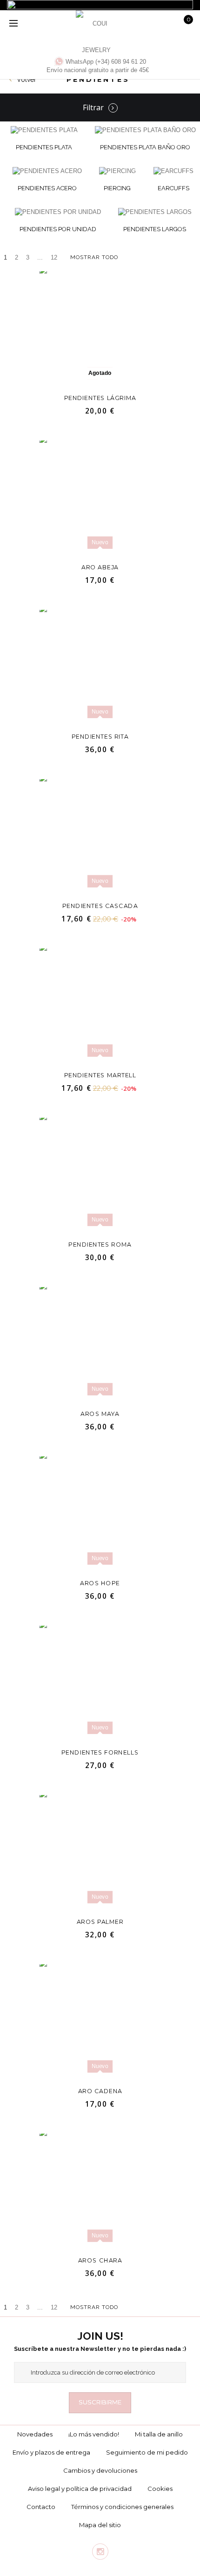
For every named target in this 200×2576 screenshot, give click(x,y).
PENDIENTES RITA (100, 736)
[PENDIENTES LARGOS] (155, 212)
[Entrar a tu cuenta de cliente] (153, 24)
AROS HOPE (100, 1583)
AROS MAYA (100, 1413)
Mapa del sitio (100, 2525)
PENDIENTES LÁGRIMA (100, 397)
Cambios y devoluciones (100, 2470)
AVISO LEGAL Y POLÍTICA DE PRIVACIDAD (80, 2489)
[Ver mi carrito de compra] (188, 22)
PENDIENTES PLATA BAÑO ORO (145, 147)
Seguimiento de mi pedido (147, 2452)
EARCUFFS (173, 188)
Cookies (160, 2489)
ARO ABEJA (100, 567)
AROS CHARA (100, 2260)
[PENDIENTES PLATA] (44, 130)
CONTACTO (41, 2507)
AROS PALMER (100, 1921)
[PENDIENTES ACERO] (47, 171)
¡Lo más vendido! (94, 2434)
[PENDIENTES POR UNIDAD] (58, 212)
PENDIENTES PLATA (44, 147)
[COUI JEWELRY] (96, 31)
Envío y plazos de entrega (51, 2452)
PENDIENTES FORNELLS (100, 1752)
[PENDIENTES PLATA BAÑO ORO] (145, 130)
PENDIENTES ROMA (100, 1244)
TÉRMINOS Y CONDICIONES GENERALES (122, 2507)
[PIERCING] (117, 171)
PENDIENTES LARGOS (155, 229)
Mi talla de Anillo (159, 2434)
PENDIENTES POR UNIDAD (58, 229)
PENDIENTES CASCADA (100, 905)
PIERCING (117, 188)
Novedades (35, 2434)
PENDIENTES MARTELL (100, 1075)
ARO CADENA (100, 2091)
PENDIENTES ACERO (47, 188)
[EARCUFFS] (173, 171)
